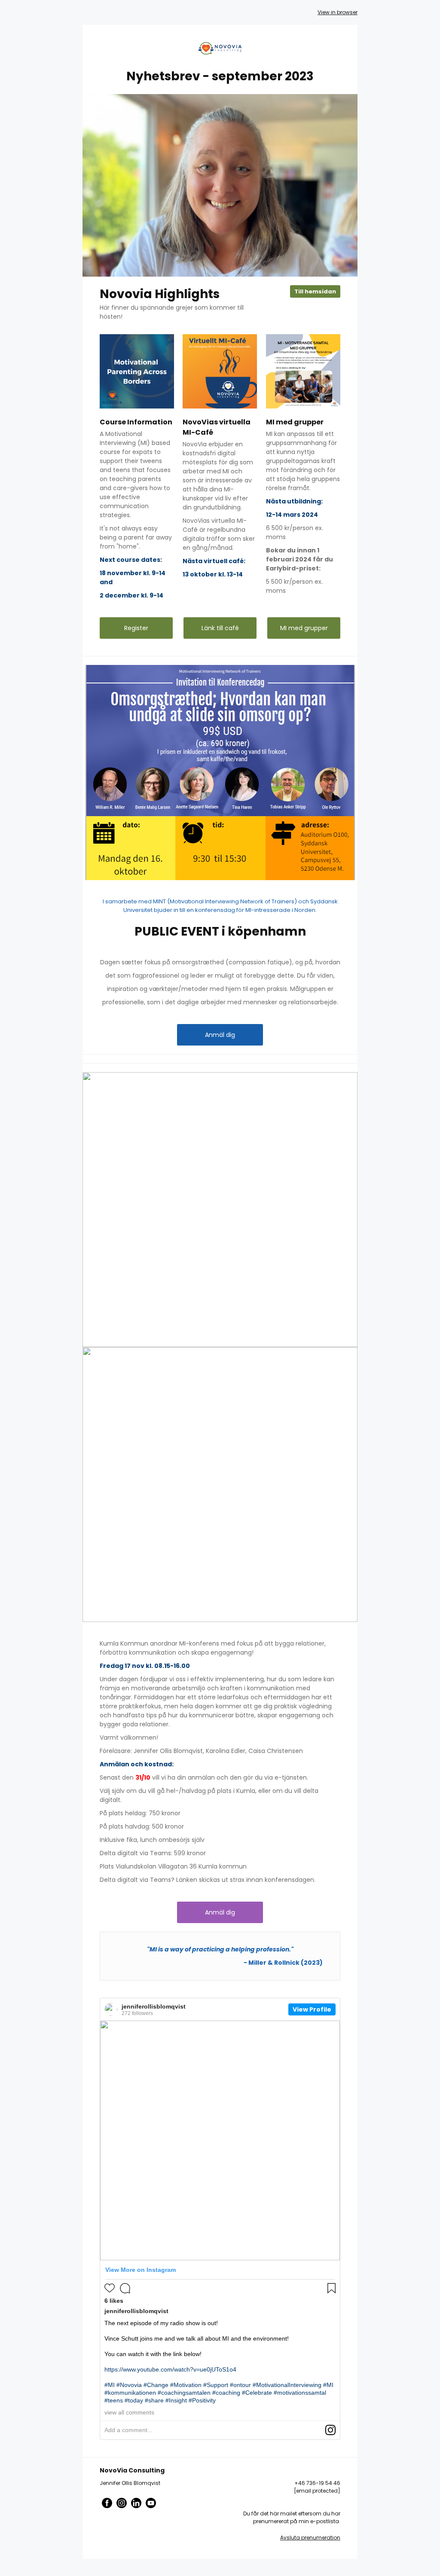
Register (136, 628)
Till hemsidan (315, 291)
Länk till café (220, 628)
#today (134, 2400)
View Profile (312, 2009)
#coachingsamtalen (184, 2393)
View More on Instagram (141, 2270)
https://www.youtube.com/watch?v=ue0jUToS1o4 (170, 2369)
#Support (216, 2385)
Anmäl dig (220, 1035)
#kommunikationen (130, 2393)
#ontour (240, 2385)
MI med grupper (304, 628)
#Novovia (129, 2385)
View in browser (338, 12)
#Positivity (202, 2400)
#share (154, 2400)
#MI (110, 2385)
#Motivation (186, 2385)
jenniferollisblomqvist (154, 2006)
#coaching (226, 2393)
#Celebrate (257, 2393)
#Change (156, 2385)
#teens (114, 2400)
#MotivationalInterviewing (287, 2385)
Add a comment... (128, 2430)
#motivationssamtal (300, 2393)
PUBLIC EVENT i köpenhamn (220, 931)
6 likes (114, 2301)
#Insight (176, 2400)
